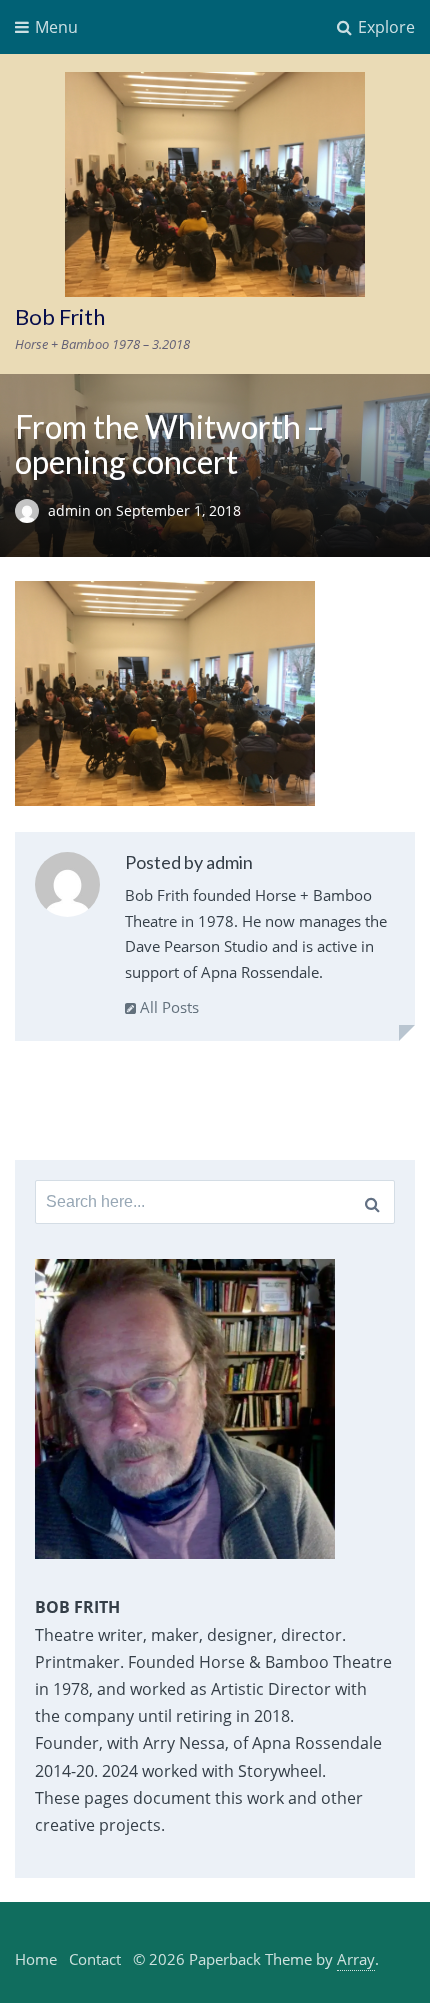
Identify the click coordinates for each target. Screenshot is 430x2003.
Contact (95, 1959)
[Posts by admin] (67, 888)
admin (71, 510)
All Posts (167, 1007)
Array (356, 1959)
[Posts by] (31, 510)
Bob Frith (60, 316)
